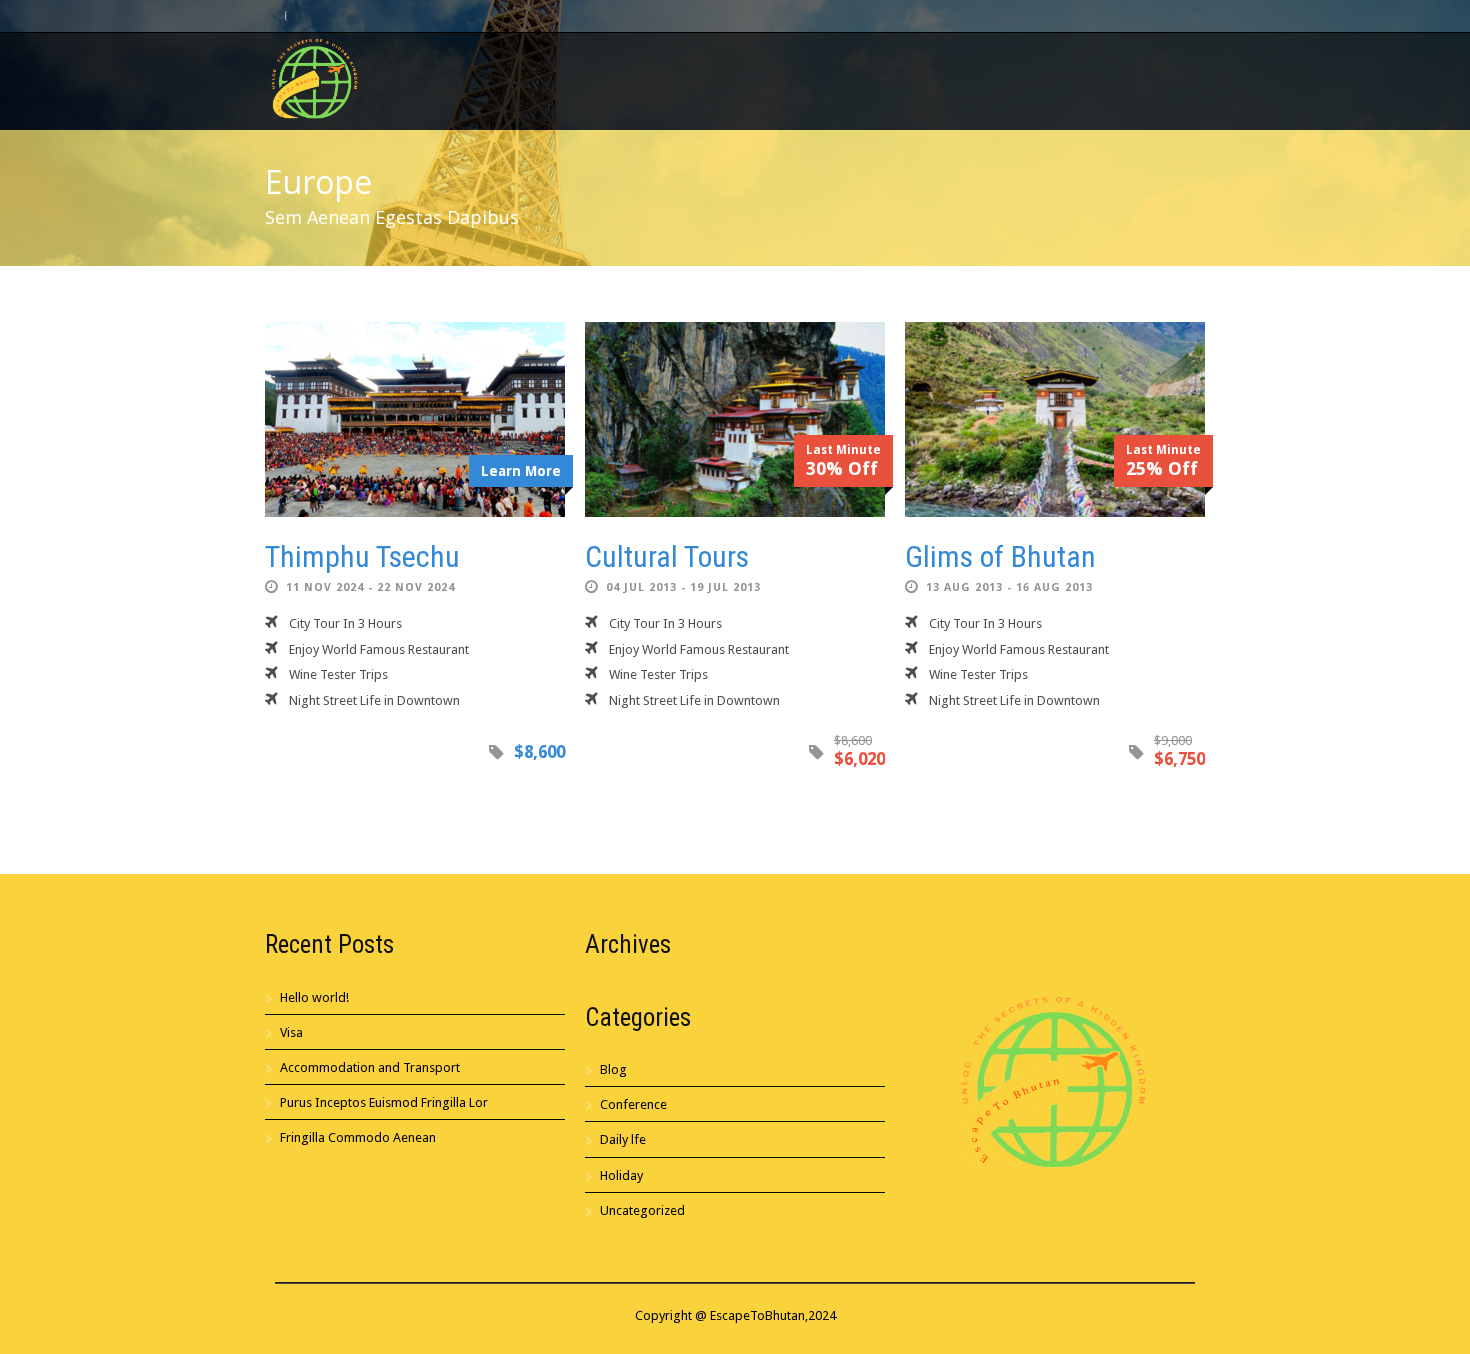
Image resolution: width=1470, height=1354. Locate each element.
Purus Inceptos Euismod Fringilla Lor (384, 1102)
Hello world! (314, 997)
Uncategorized (642, 1210)
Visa (291, 1032)
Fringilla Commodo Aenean (358, 1137)
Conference (633, 1104)
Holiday (621, 1175)
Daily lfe (623, 1139)
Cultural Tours (667, 556)
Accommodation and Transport (370, 1067)
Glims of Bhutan (1000, 556)
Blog (613, 1069)
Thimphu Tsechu (362, 556)
